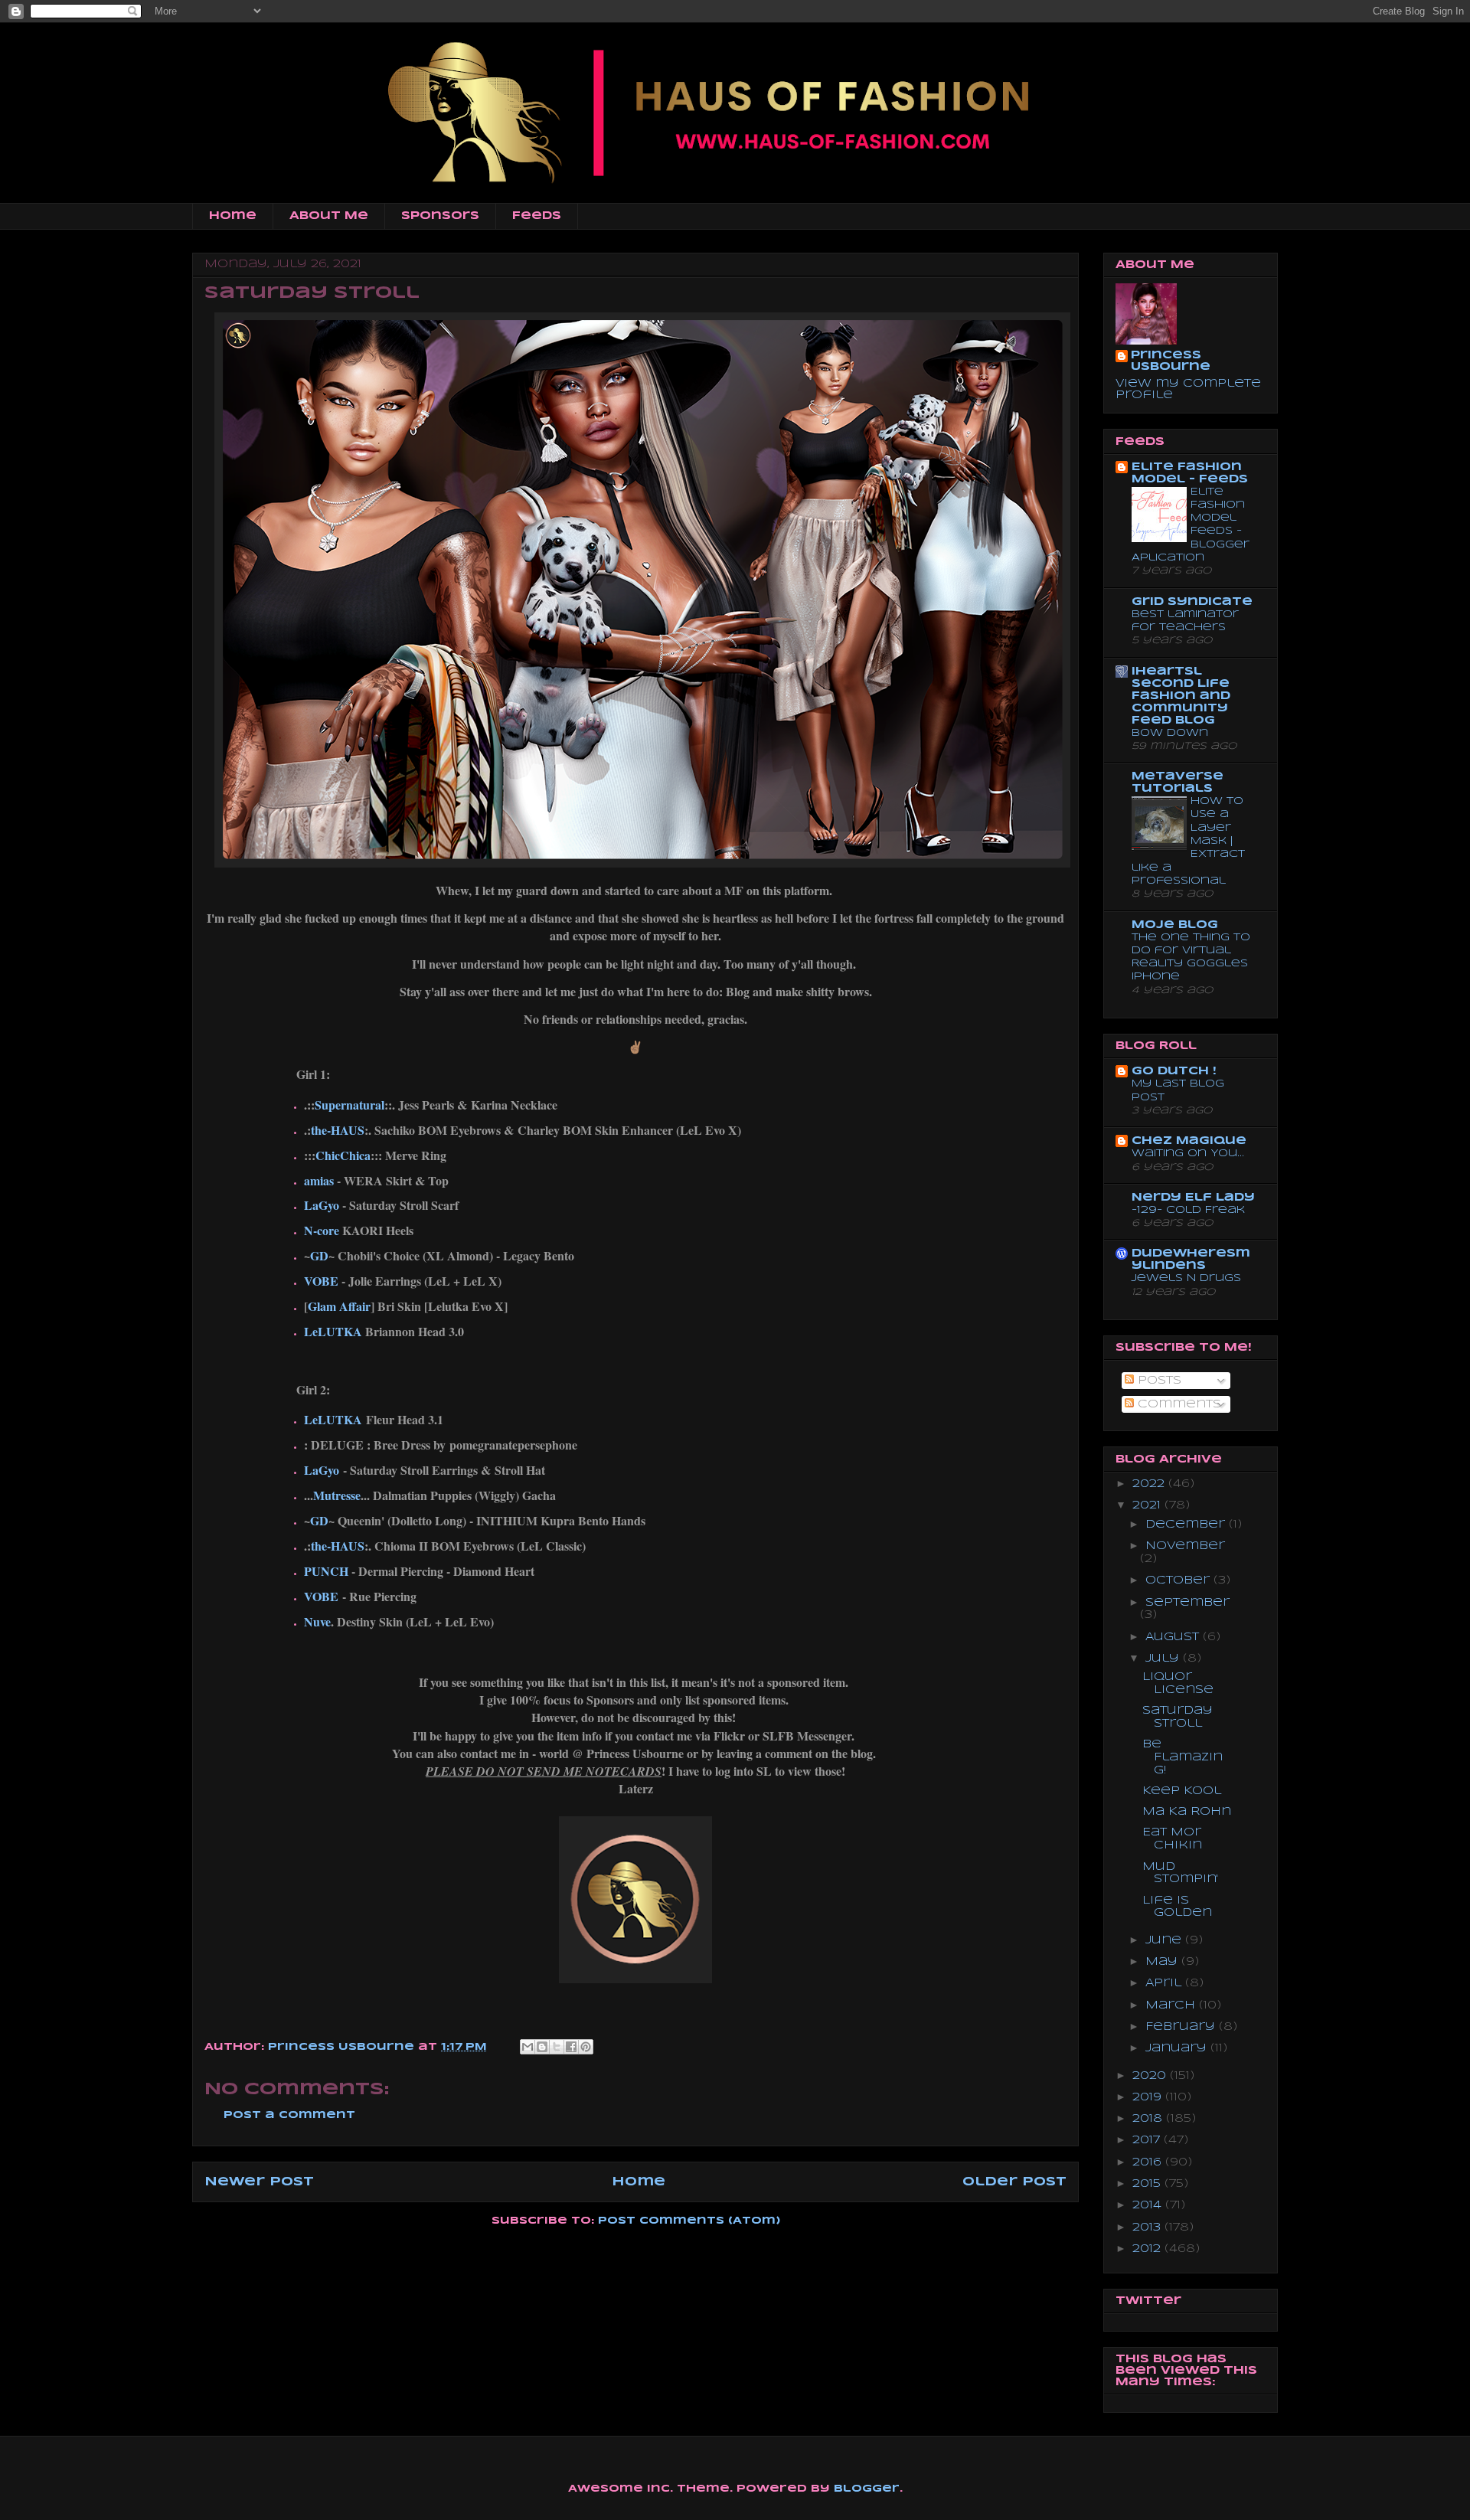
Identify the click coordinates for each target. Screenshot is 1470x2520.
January (1178, 2048)
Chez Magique (1189, 1141)
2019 (1149, 2097)
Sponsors (440, 216)
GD (319, 1255)
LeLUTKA (333, 1331)
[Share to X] (557, 2047)
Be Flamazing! (1183, 1757)
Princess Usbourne (343, 2047)
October (1179, 1580)
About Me (329, 216)
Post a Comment (289, 2115)
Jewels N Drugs (1186, 1278)
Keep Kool (1182, 1791)
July (1164, 1659)
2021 (1148, 1505)
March (1172, 2005)
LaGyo (322, 1205)
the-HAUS (338, 1130)
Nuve (317, 1621)
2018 (1149, 2119)
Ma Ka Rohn (1187, 1812)
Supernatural (350, 1105)
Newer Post (259, 2182)
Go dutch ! (1174, 1071)
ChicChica (343, 1155)
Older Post (1014, 2182)
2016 (1149, 2162)
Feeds (537, 216)
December (1187, 1525)
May (1163, 1962)
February (1182, 2027)
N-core (322, 1230)
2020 (1151, 2076)
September (1187, 1603)
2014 (1149, 2205)
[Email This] (528, 2047)
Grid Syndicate (1192, 602)
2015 (1148, 2184)
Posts (1158, 1381)
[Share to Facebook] (571, 2047)
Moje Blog (1175, 925)
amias (319, 1180)
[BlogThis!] (542, 2047)
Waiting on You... (1188, 1154)
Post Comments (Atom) (689, 2221)
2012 (1148, 2249)
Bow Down (1170, 733)
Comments (1178, 1404)
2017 (1148, 2140)
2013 (1148, 2227)
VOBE (321, 1281)
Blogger (867, 2489)
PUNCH (326, 1571)
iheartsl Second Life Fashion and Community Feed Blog (1181, 696)
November (1185, 1546)
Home (233, 216)
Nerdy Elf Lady (1193, 1198)
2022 (1150, 1484)
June (1165, 1940)
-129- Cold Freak (1188, 1210)
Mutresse (337, 1495)
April (1165, 1983)
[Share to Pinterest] (586, 2047)
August (1174, 1637)
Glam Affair (339, 1306)
